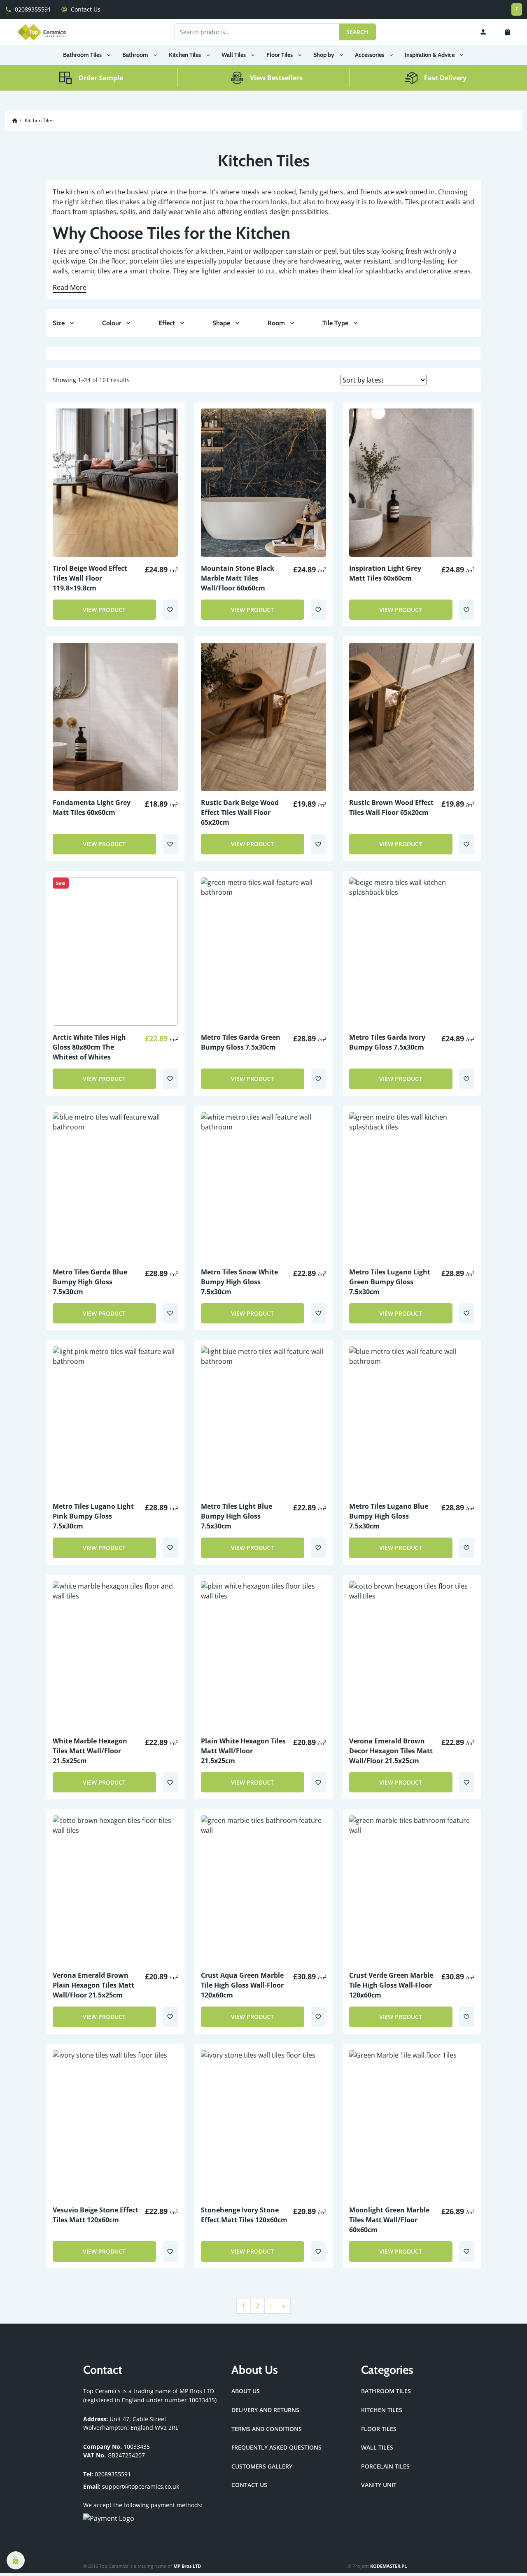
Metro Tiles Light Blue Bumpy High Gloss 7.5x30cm (237, 1516)
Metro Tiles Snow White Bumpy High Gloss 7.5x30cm (239, 1282)
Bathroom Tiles (82, 55)
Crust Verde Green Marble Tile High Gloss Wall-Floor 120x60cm (391, 1985)
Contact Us (81, 9)
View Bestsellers (276, 78)
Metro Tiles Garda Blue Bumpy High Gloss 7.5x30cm (90, 1282)
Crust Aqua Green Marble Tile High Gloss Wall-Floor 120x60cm (242, 1985)
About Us (246, 2391)
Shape (221, 323)
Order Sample (101, 78)
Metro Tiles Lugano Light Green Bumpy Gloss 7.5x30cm (390, 1282)
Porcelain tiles (385, 2466)
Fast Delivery (445, 78)
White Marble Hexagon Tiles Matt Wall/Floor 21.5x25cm (90, 1751)
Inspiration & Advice (430, 55)
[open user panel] (483, 32)
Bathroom (135, 55)
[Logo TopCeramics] (42, 32)
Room (276, 323)
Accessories (370, 55)
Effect (167, 323)
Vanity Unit (379, 2485)
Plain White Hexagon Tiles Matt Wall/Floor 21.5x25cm (243, 1751)
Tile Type (335, 323)
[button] (170, 610)
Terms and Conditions (267, 2429)
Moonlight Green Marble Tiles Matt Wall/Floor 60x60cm (389, 2220)
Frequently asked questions (276, 2447)
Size (59, 323)
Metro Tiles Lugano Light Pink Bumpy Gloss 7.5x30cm (93, 1516)
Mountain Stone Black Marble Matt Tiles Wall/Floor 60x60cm (238, 578)
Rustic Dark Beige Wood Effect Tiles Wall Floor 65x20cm (240, 812)
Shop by (324, 55)
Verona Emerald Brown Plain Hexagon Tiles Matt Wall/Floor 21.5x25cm (93, 1985)
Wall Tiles (234, 55)
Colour (112, 323)
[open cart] (509, 32)
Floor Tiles (280, 55)
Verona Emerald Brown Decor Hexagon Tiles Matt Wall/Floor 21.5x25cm (391, 1751)
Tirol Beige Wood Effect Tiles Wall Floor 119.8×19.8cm (90, 578)
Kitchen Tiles (185, 55)
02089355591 (28, 9)
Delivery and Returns (265, 2410)
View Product (104, 610)
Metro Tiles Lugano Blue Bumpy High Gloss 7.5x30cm (389, 1516)
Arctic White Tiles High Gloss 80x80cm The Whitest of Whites (89, 1047)
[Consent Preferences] (16, 2560)
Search (357, 32)
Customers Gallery (262, 2466)
